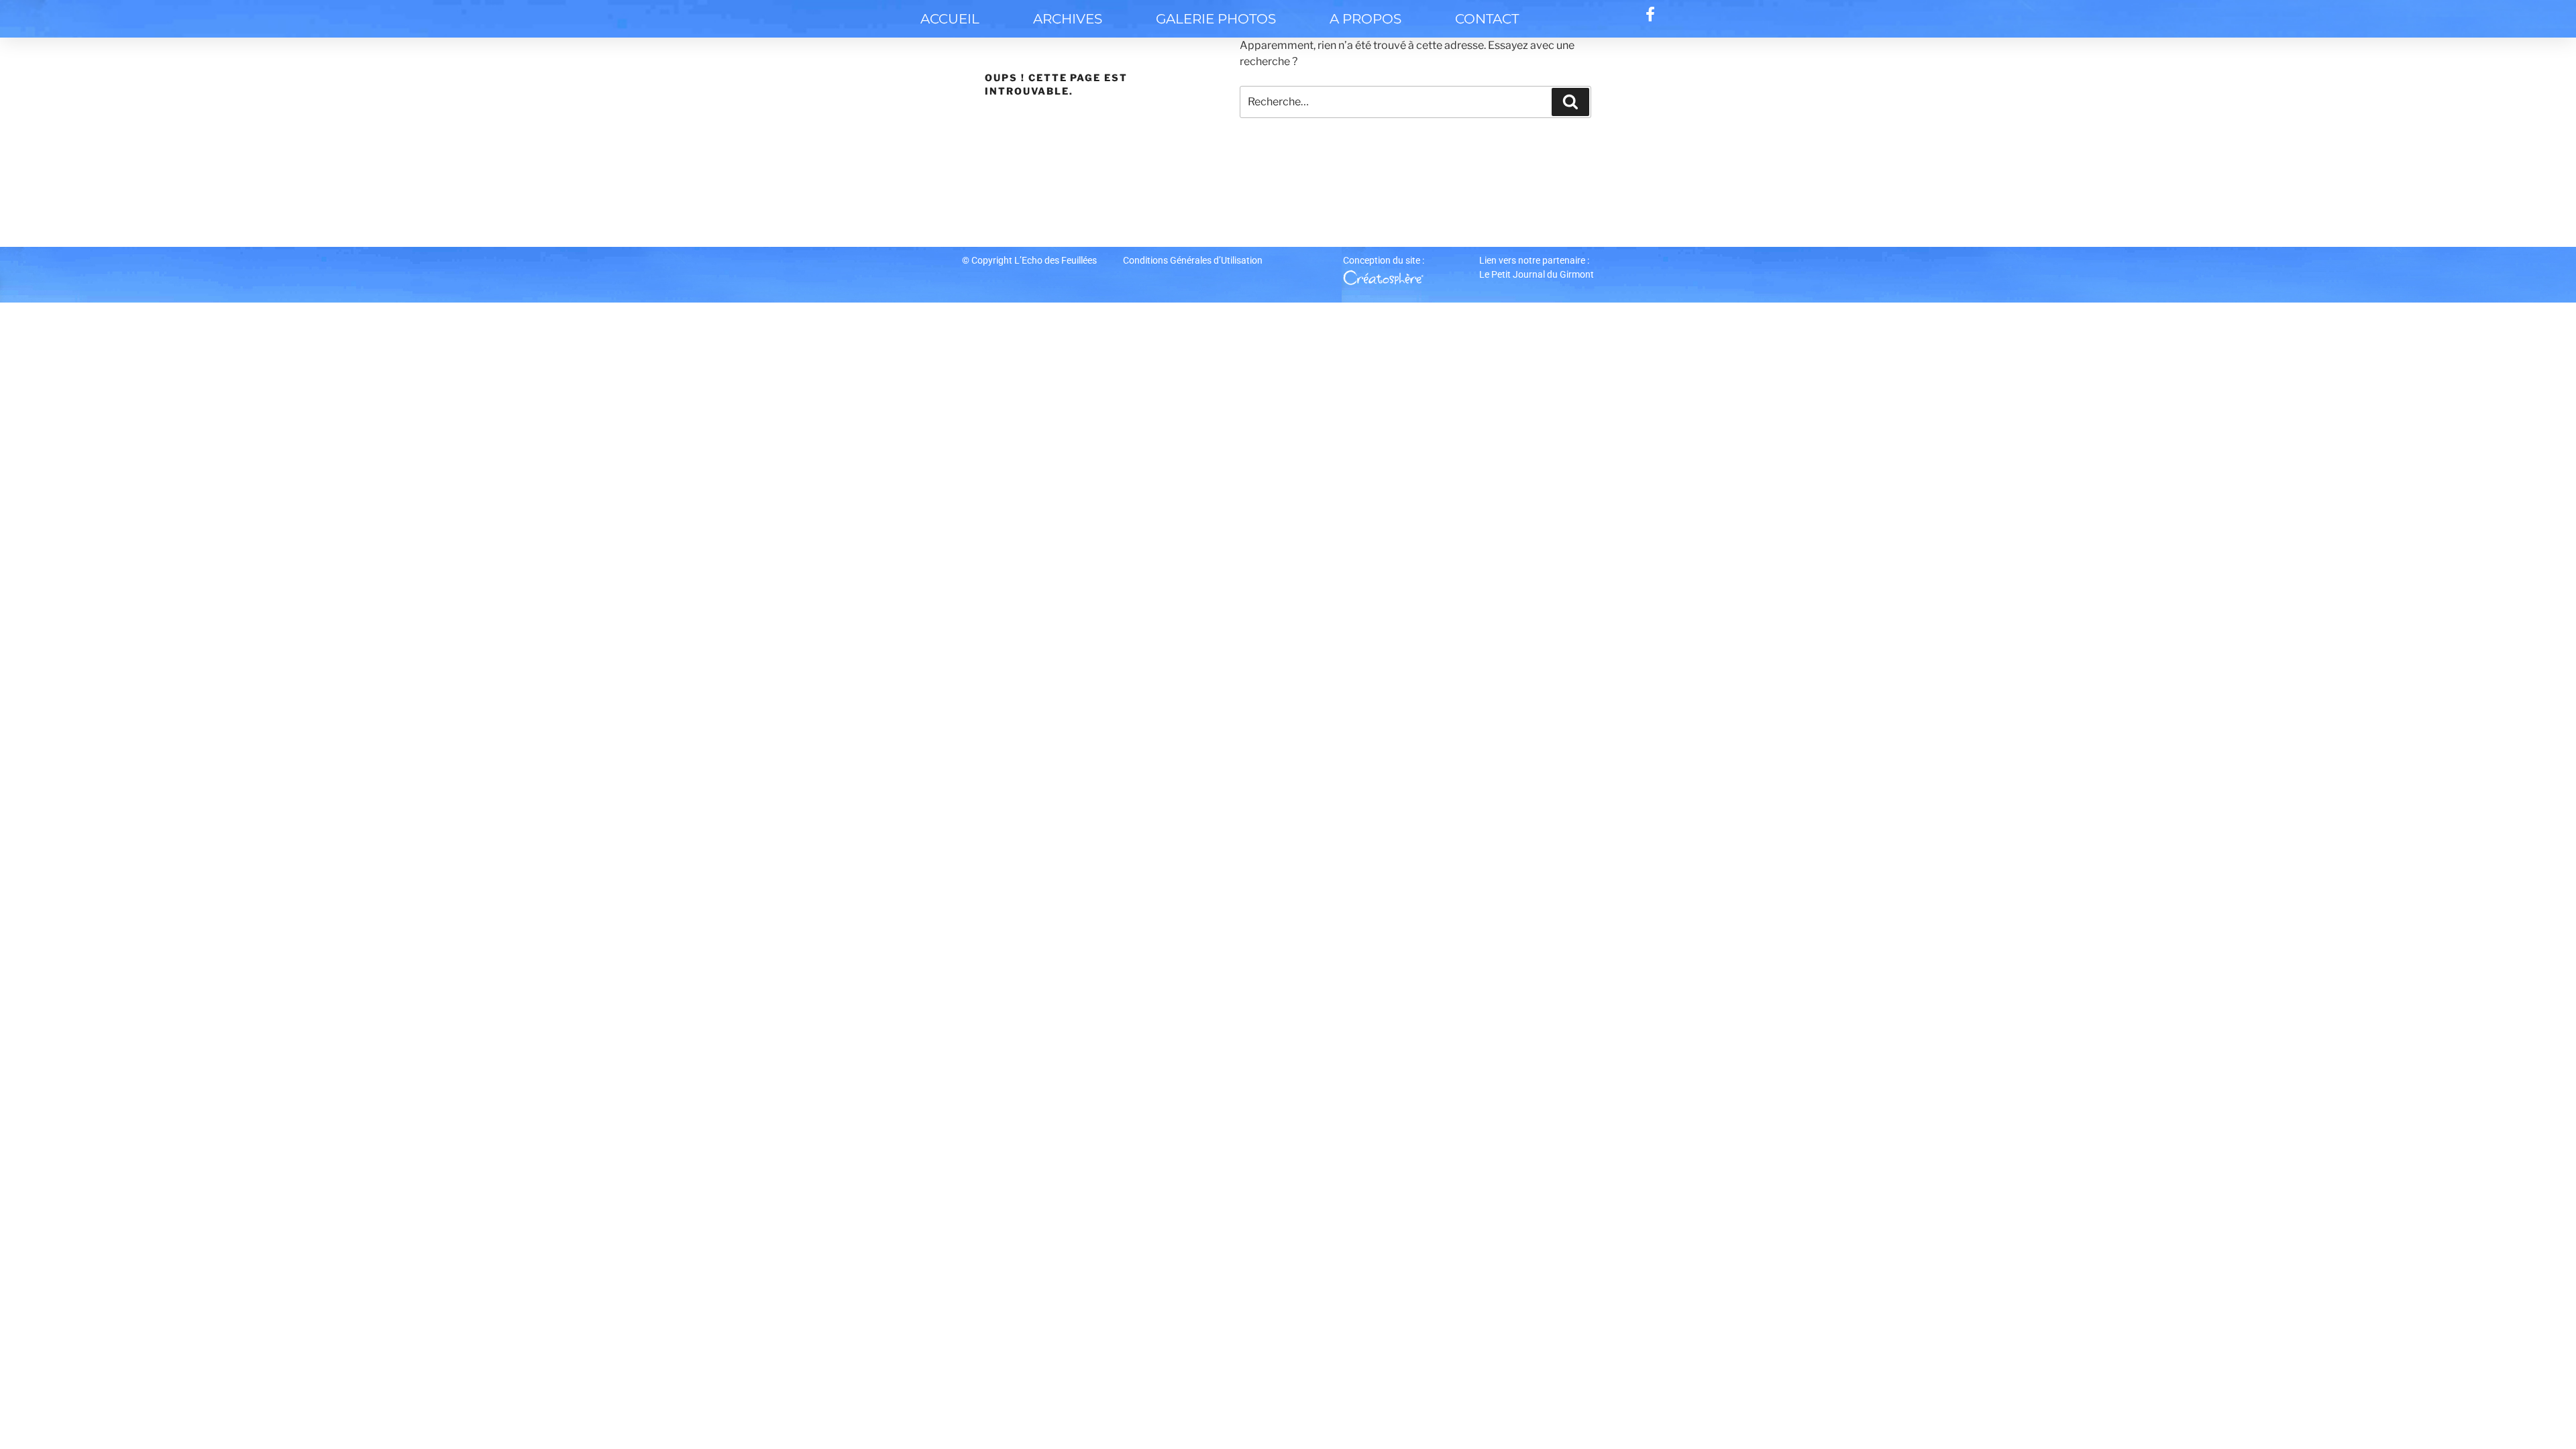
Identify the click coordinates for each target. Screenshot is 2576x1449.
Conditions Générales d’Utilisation (1193, 260)
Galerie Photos (1216, 19)
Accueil (950, 19)
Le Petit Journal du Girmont (1537, 274)
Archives (1068, 19)
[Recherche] (1570, 102)
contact (1487, 19)
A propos (1365, 19)
